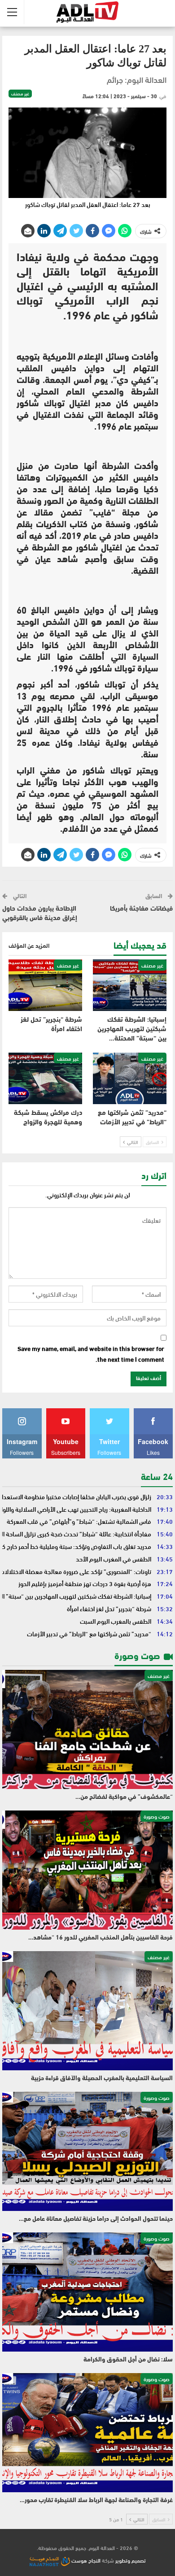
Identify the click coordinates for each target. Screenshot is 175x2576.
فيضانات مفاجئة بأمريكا (141, 909)
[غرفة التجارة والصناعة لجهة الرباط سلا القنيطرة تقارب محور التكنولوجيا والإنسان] (87, 2433)
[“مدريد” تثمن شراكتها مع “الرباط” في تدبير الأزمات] (130, 1078)
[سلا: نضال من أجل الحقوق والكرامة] (87, 2292)
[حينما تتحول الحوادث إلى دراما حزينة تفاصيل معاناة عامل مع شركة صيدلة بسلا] (87, 2151)
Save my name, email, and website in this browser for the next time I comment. (91, 1354)
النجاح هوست (85, 2560)
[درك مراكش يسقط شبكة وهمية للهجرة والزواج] (45, 1078)
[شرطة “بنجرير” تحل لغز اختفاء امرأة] (45, 985)
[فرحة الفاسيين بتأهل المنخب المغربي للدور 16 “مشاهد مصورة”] (87, 1870)
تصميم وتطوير (131, 2560)
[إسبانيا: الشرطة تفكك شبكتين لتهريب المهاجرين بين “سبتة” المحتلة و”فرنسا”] (130, 985)
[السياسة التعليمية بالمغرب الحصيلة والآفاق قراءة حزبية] (87, 2011)
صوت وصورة (157, 1816)
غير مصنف (20, 94)
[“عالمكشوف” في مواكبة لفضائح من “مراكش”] (87, 1729)
